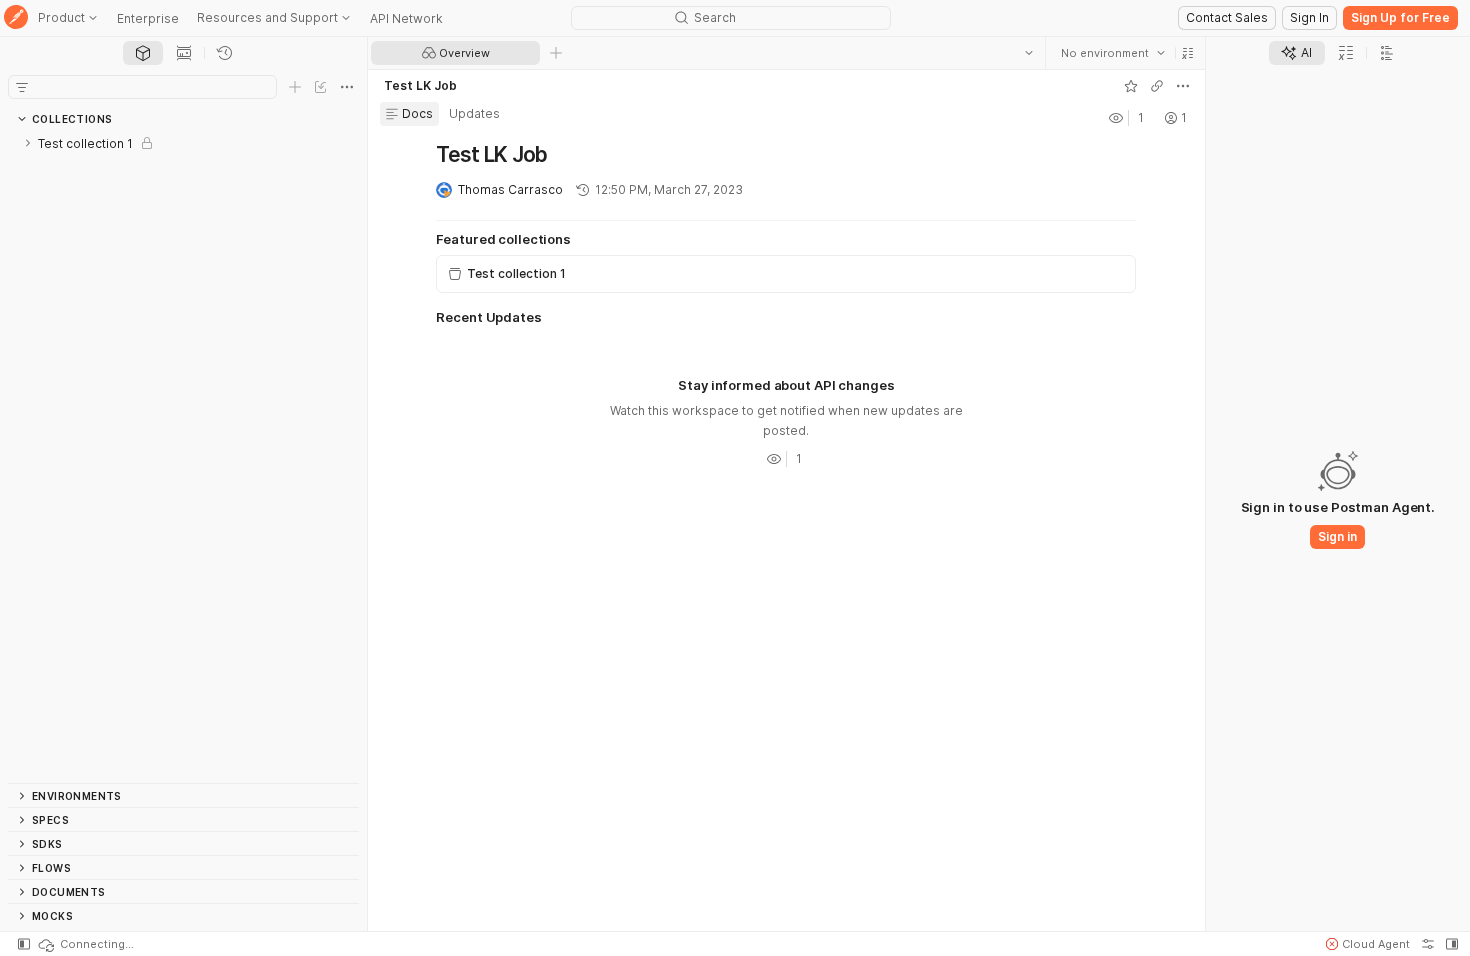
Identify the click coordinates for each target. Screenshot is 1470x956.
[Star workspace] (1131, 86)
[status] (85, 944)
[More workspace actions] (1183, 86)
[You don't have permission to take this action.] (556, 53)
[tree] (183, 457)
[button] (1188, 53)
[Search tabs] (1029, 53)
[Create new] (295, 87)
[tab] (143, 53)
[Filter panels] (22, 87)
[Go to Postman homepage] (16, 18)
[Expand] (28, 143)
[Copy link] (1157, 86)
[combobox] (1113, 53)
